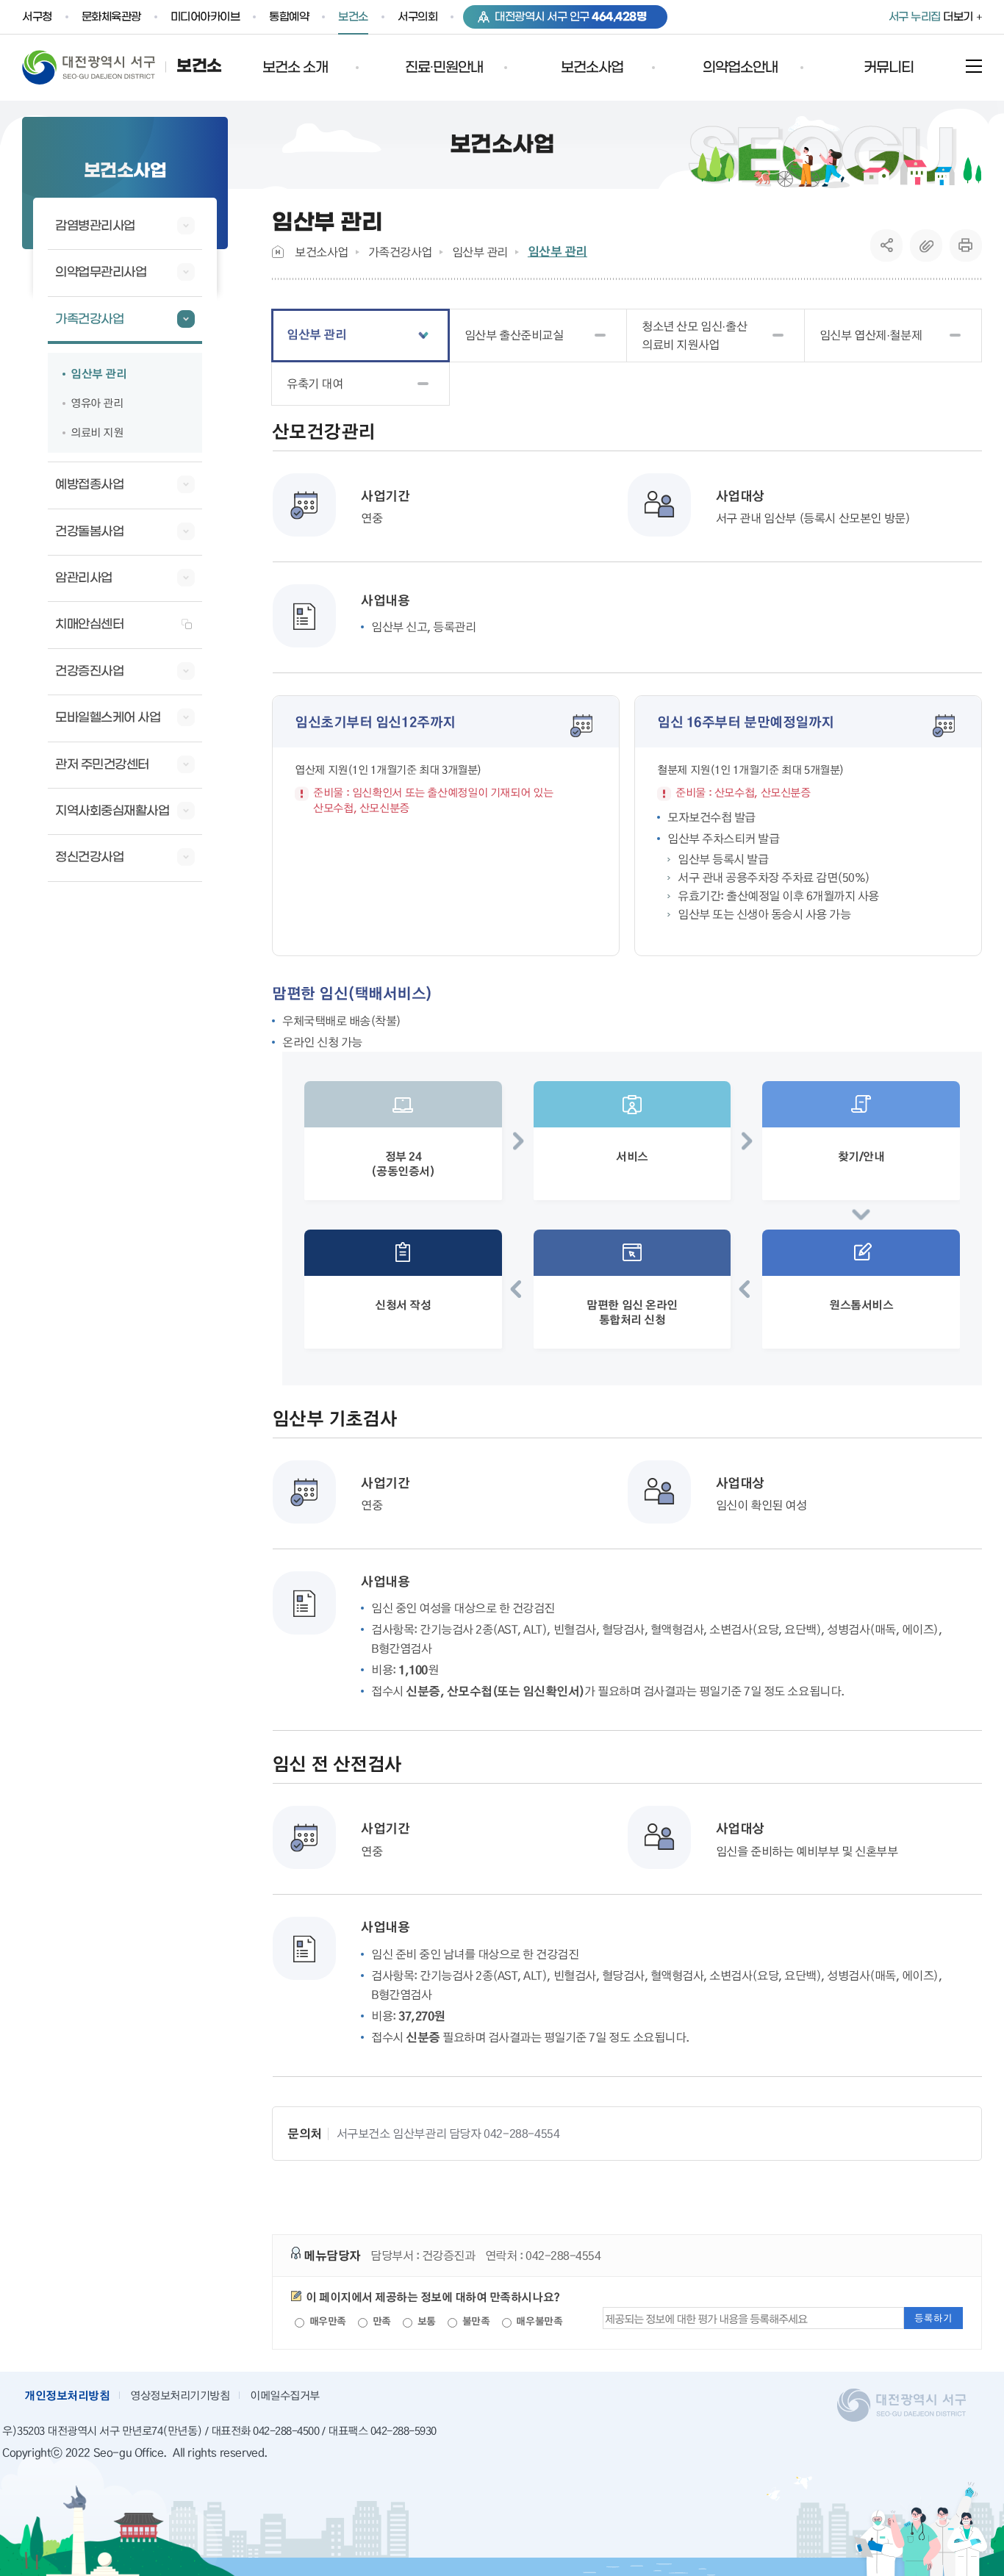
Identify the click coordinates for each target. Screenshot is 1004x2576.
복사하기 (926, 245)
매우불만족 (538, 2321)
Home (278, 252)
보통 (425, 2321)
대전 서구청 (99, 67)
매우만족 (326, 2321)
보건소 (199, 67)
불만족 (474, 2321)
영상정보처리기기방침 (180, 2395)
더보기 (931, 17)
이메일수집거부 (285, 2395)
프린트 (966, 245)
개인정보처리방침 (67, 2395)
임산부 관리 (480, 252)
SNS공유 (887, 245)
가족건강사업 (400, 252)
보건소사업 (322, 252)
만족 (380, 2321)
